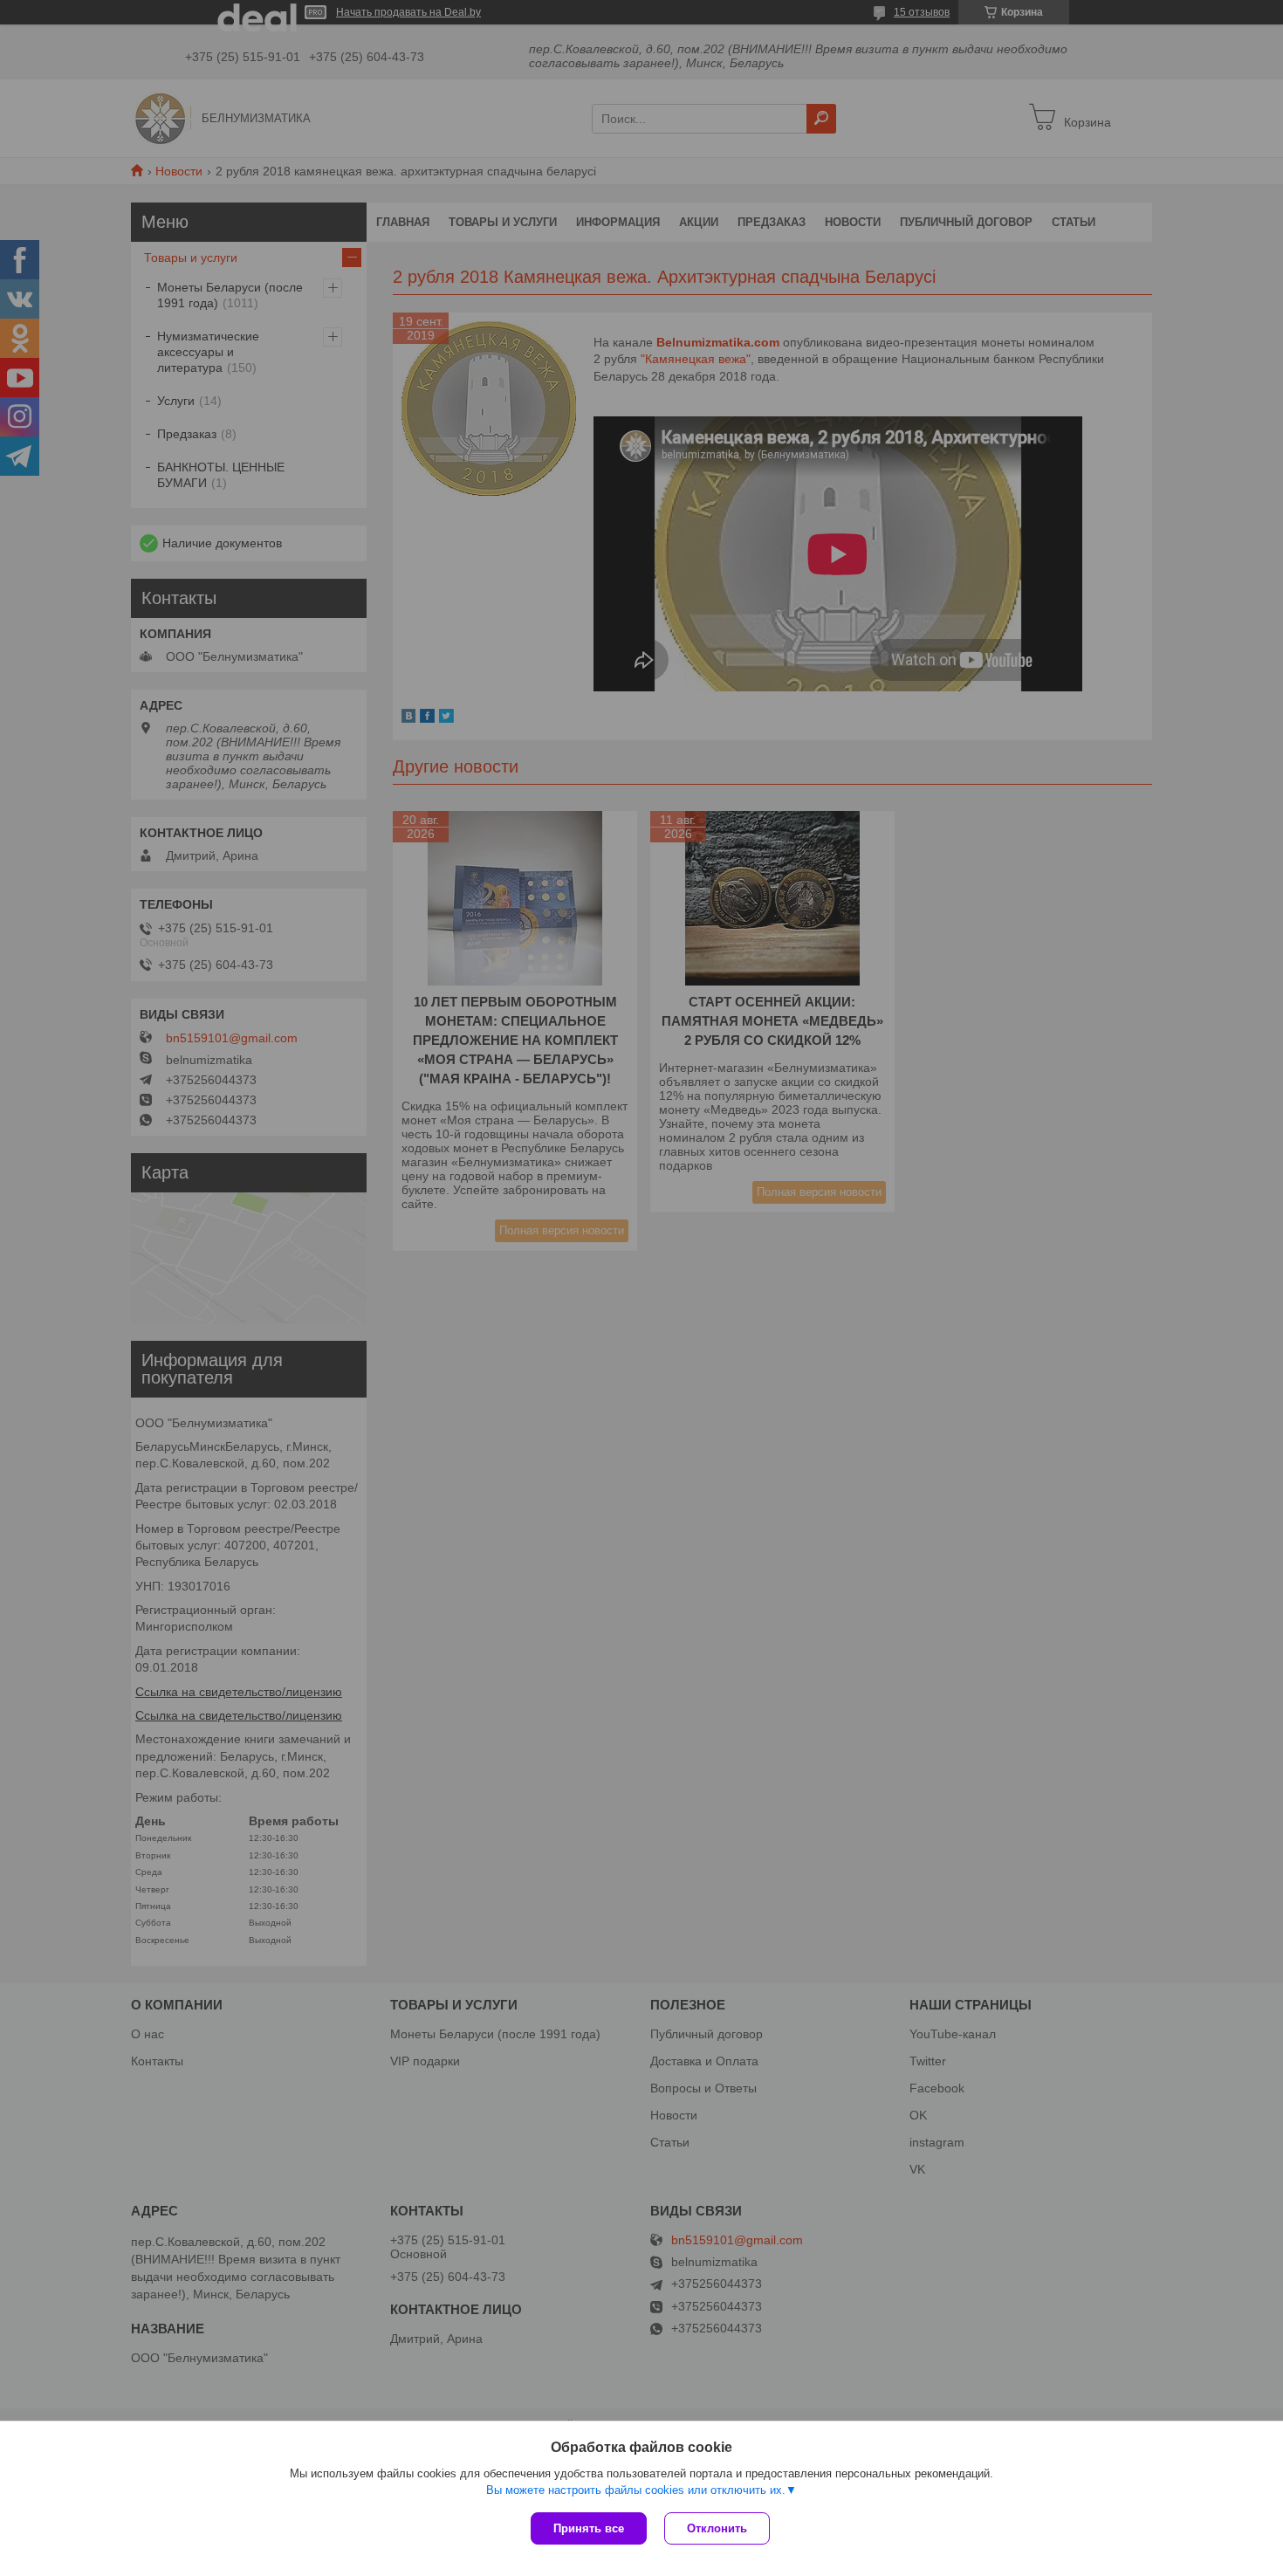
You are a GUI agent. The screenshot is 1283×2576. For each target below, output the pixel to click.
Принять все (589, 2528)
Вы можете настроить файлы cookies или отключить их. (636, 2490)
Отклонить (717, 2528)
